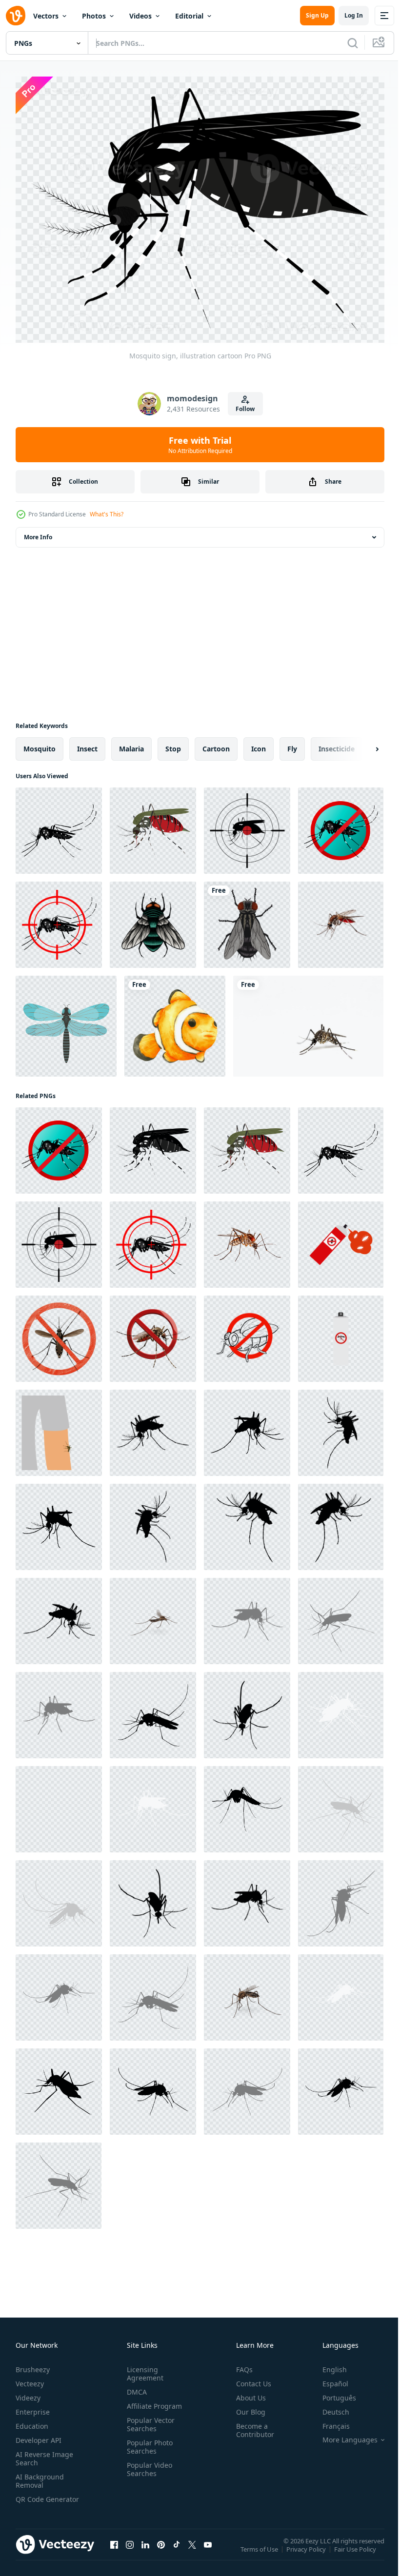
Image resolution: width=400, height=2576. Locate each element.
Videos (140, 16)
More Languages (343, 2435)
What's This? (107, 514)
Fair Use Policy (356, 2550)
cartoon (216, 743)
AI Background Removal (40, 2476)
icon (259, 743)
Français (329, 2421)
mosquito (40, 743)
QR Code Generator (32, 2498)
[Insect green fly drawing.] (153, 919)
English (327, 2364)
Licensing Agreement (143, 2368)
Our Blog (247, 2407)
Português (332, 2392)
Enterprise (33, 2407)
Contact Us (250, 2378)
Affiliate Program (152, 2401)
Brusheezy (33, 2364)
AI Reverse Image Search (44, 2453)
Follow (245, 409)
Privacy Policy (307, 2550)
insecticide (337, 743)
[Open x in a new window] (192, 2549)
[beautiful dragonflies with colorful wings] (66, 1021)
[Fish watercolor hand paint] (175, 1021)
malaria (131, 743)
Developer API (39, 2435)
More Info (38, 532)
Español (328, 2378)
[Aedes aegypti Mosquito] (153, 1616)
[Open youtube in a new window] (208, 2549)
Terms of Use (260, 2550)
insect (87, 743)
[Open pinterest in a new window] (161, 2549)
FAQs (240, 2364)
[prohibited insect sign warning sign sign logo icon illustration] (247, 1333)
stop (173, 743)
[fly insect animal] (247, 919)
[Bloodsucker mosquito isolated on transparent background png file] (341, 919)
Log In (354, 15)
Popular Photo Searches (148, 2441)
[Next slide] (361, 744)
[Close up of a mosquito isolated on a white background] (308, 1021)
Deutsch (329, 2407)
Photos (94, 16)
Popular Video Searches (148, 2464)
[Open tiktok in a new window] (177, 2549)
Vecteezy (30, 2378)
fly (292, 743)
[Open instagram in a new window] (130, 2549)
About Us (247, 2392)
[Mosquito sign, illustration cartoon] (59, 825)
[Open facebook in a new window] (114, 2549)
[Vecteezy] (16, 16)
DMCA (135, 2387)
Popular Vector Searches (149, 2419)
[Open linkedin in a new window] (145, 2549)
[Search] (353, 43)
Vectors (46, 16)
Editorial (189, 16)
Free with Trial (200, 445)
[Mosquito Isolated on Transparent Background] (247, 1239)
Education (32, 2421)
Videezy (28, 2392)
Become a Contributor (251, 2425)
